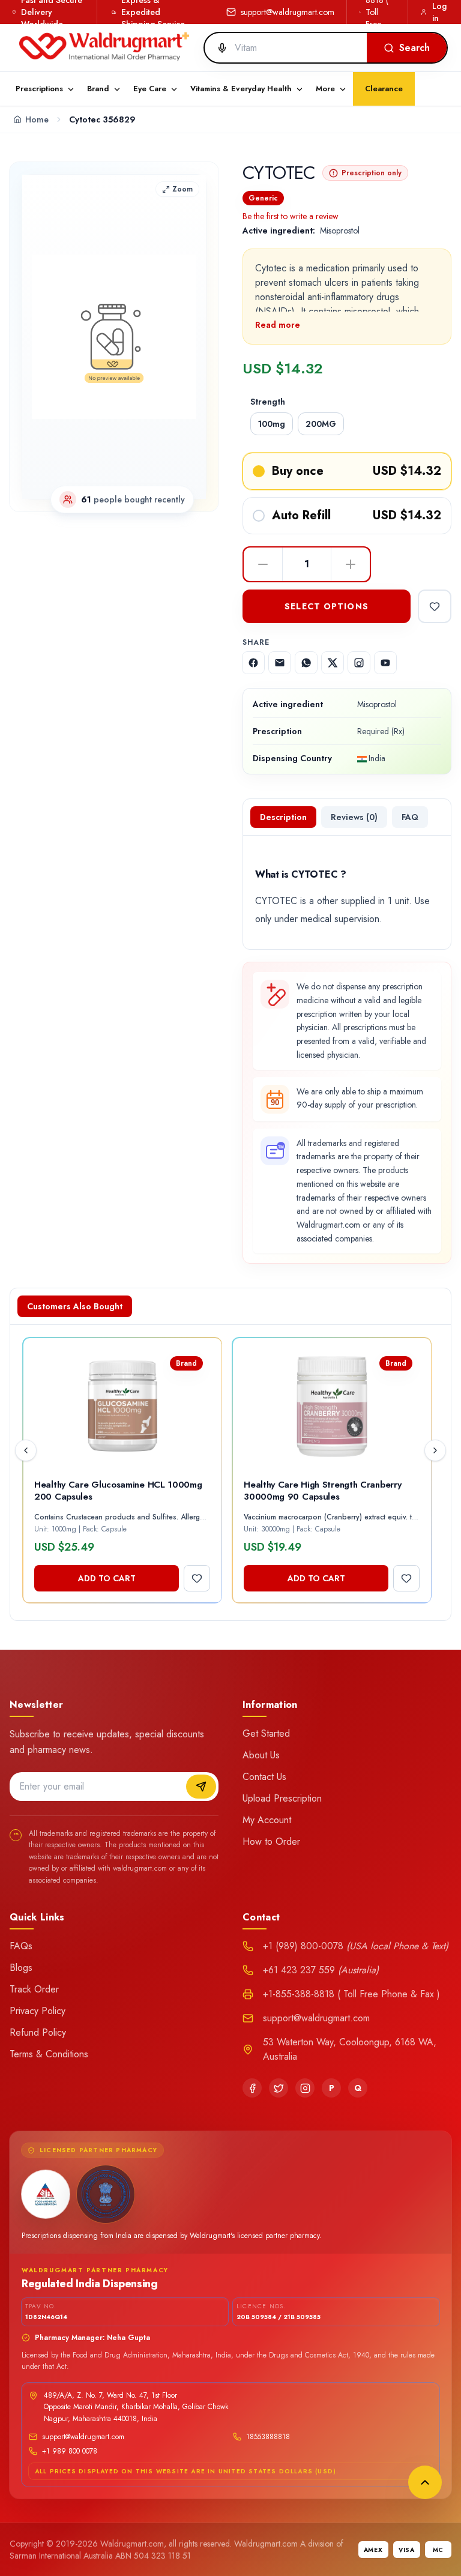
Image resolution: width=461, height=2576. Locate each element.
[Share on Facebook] (253, 663)
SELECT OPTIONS (327, 606)
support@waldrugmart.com (288, 12)
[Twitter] (279, 2088)
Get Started (266, 1733)
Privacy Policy (38, 2011)
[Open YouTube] (385, 663)
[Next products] (435, 1450)
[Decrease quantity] (263, 564)
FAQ (410, 817)
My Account (267, 1820)
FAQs (21, 1946)
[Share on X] (333, 663)
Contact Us (264, 1777)
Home (37, 119)
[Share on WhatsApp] (306, 663)
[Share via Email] (280, 663)
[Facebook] (252, 2088)
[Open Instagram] (359, 663)
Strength (268, 402)
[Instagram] (305, 2088)
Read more (278, 325)
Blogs (21, 1968)
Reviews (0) (354, 817)
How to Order (271, 1842)
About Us (261, 1755)
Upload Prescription (282, 1798)
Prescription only (372, 173)
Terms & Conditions (49, 2054)
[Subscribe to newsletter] (201, 1787)
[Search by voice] (217, 48)
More (325, 89)
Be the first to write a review (291, 216)
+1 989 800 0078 (70, 2451)
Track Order (34, 1989)
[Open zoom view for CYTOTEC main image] (114, 337)
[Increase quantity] (351, 564)
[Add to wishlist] (435, 606)
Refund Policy (38, 2032)
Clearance (384, 89)
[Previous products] (26, 1450)
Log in (439, 12)
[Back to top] (425, 2482)
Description (283, 817)
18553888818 (268, 2437)
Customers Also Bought (75, 1306)
